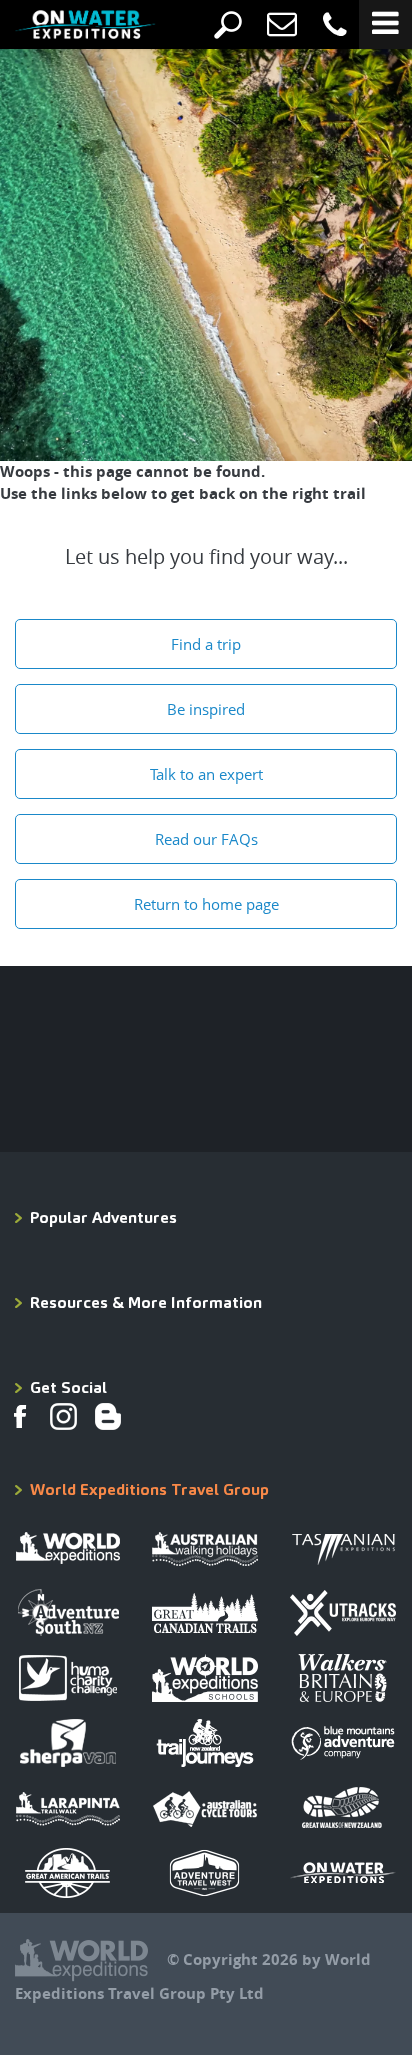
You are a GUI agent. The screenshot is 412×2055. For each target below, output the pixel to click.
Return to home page (206, 904)
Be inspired (206, 709)
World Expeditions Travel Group (149, 1489)
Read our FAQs (206, 839)
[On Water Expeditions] (70, 29)
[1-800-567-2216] (335, 25)
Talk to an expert (206, 774)
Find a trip (206, 644)
